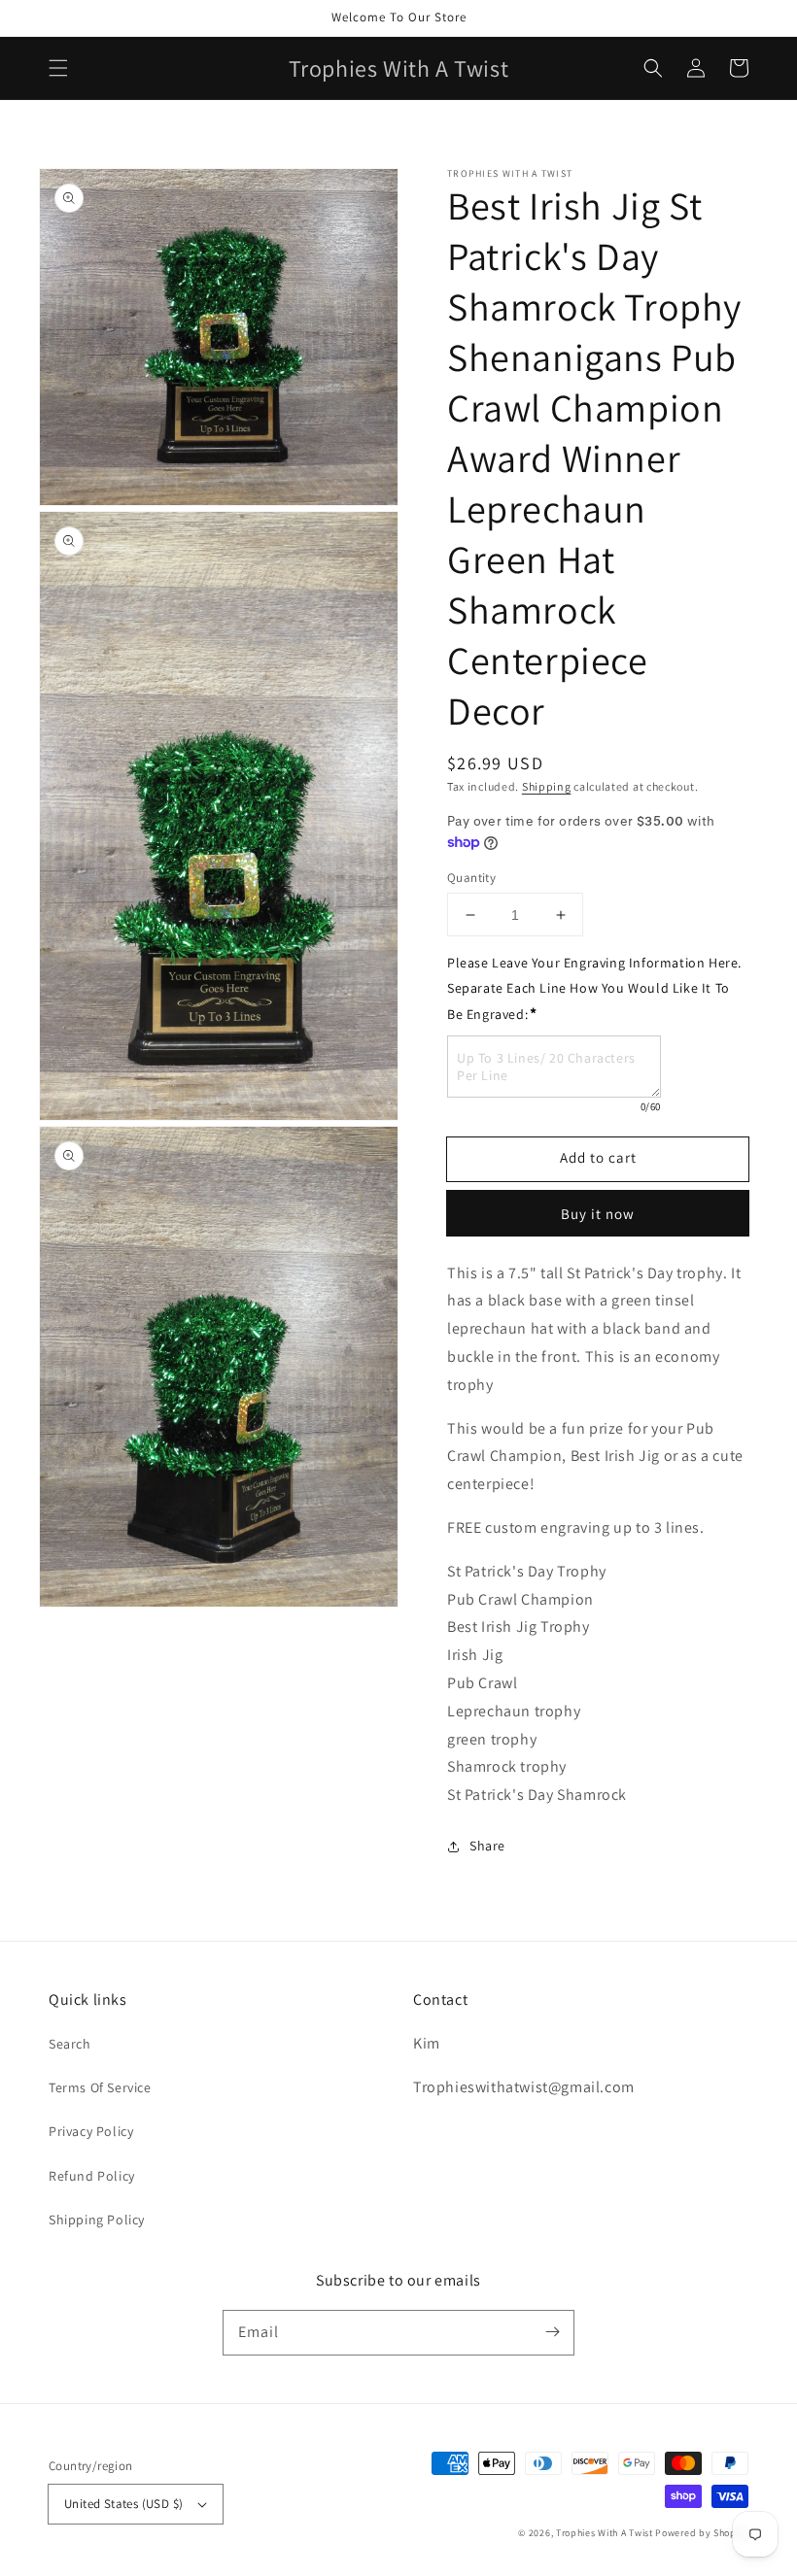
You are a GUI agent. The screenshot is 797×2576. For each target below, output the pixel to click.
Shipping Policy (97, 2220)
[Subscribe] (552, 2332)
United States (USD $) (123, 2504)
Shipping (547, 786)
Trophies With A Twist (605, 2533)
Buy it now (598, 1214)
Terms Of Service (100, 2087)
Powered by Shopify (702, 2533)
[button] (58, 68)
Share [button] (487, 1846)
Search (70, 2044)
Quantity (471, 878)
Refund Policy (92, 2176)
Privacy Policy (91, 2131)
